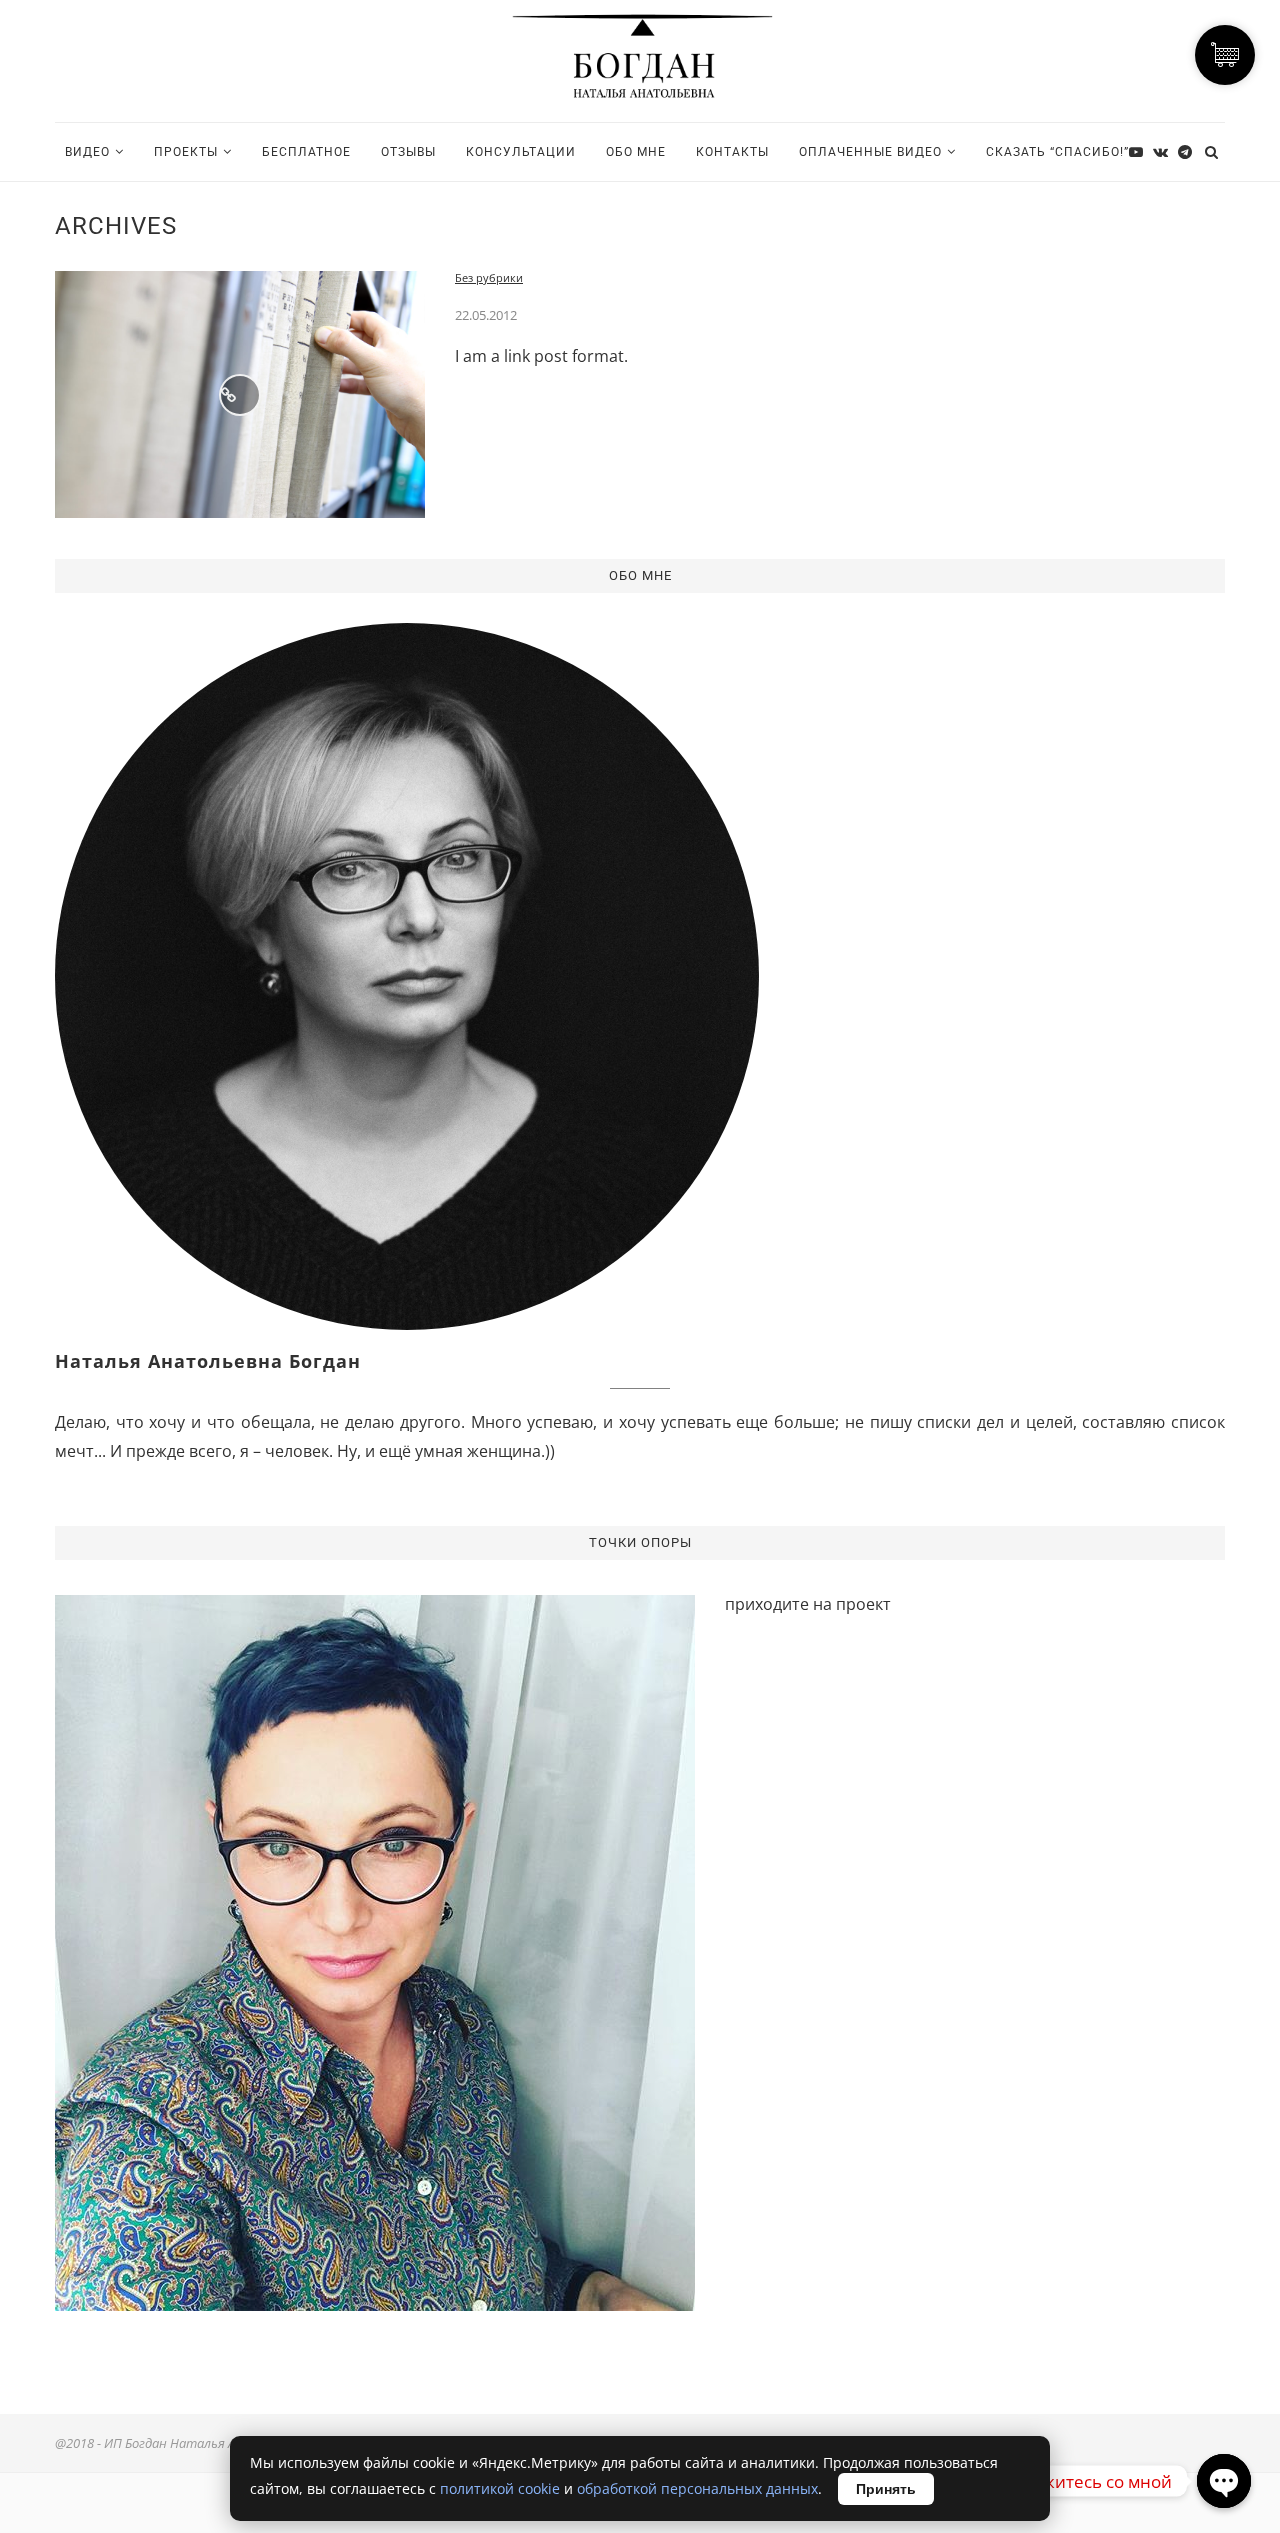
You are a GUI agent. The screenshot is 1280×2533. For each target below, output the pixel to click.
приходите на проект (808, 1604)
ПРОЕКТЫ (186, 152)
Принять (886, 2489)
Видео (87, 152)
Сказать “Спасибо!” (1057, 152)
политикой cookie (500, 2488)
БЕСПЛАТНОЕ (306, 152)
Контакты (732, 152)
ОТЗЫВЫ (408, 152)
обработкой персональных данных (697, 2488)
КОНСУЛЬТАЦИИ (521, 152)
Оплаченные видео (870, 152)
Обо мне (636, 152)
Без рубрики (489, 277)
